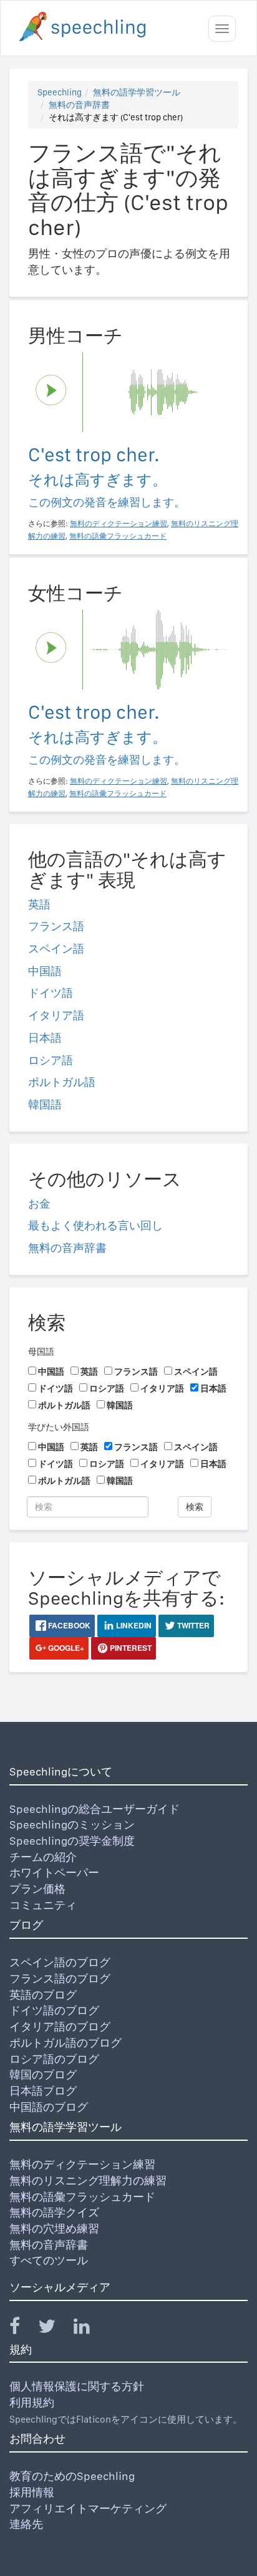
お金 (39, 1204)
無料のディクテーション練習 (82, 2164)
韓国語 (45, 1104)
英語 (39, 904)
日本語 (45, 1038)
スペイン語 (56, 949)
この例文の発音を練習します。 (107, 502)
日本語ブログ (43, 2091)
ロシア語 (51, 1060)
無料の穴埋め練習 (54, 2228)
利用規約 (32, 2402)
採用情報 (32, 2492)
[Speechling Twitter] (55, 2329)
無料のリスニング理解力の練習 (88, 2180)
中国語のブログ (49, 2107)
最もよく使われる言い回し (95, 1225)
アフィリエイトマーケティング (88, 2508)
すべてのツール (49, 2260)
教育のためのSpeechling (72, 2476)
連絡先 (26, 2524)
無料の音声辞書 (79, 105)
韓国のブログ (43, 2074)
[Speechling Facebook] (22, 2329)
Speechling (60, 92)
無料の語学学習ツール (137, 92)
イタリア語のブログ (60, 2026)
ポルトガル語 (62, 1082)
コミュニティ (43, 1905)
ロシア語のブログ (54, 2059)
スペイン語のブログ (60, 1962)
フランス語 (56, 926)
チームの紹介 (43, 1857)
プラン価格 (37, 1889)
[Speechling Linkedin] (90, 2329)
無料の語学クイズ (54, 2212)
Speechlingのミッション (72, 1824)
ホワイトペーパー (54, 1872)
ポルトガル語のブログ (65, 2043)
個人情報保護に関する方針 (77, 2386)
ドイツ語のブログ (54, 2010)
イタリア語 (56, 1015)
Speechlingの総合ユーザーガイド (95, 1809)
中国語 (45, 971)
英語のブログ (43, 1995)
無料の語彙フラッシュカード (82, 2197)
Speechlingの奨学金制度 (72, 1841)
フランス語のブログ (60, 1978)
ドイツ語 (51, 993)
